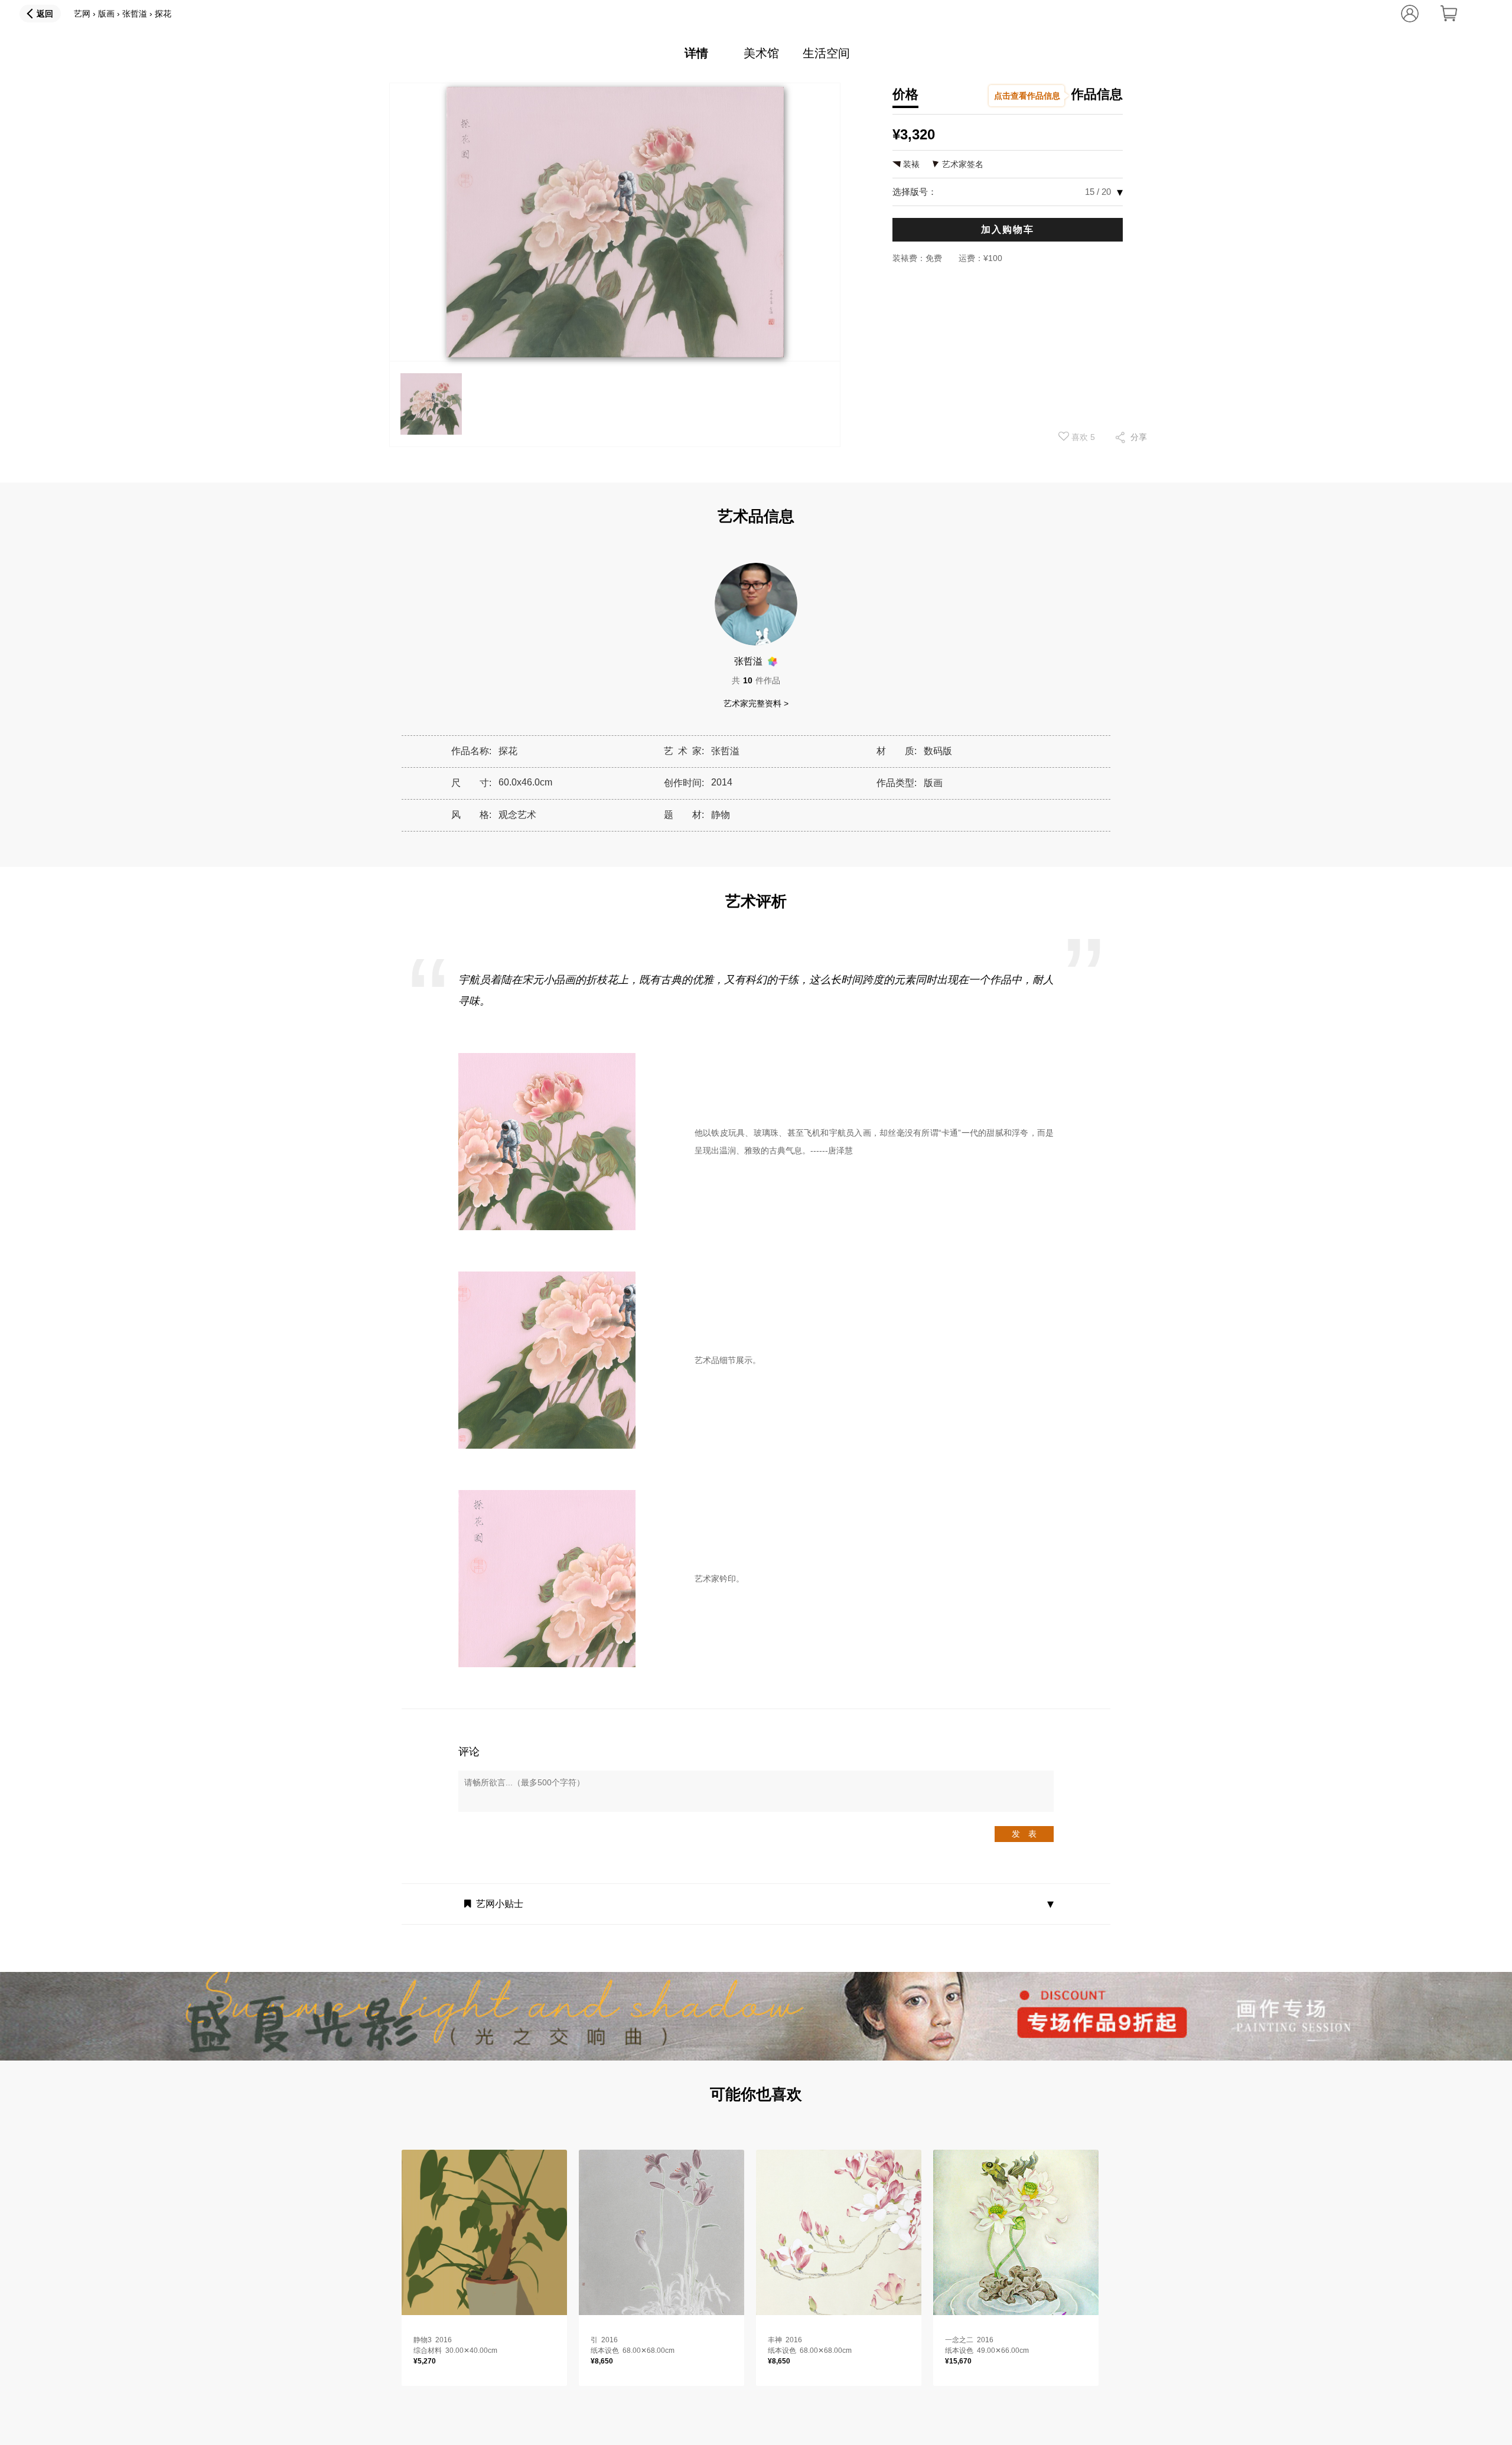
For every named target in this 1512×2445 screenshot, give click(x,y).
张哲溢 (135, 14)
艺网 (82, 14)
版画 (106, 14)
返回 (45, 14)
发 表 (1024, 1834)
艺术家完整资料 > (756, 703)
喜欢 (1082, 437)
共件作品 (756, 680)
